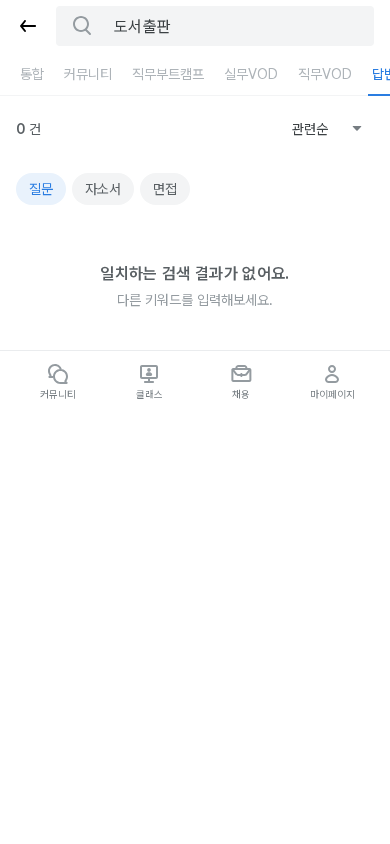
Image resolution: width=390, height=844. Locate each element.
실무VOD (251, 74)
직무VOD (325, 74)
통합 (32, 74)
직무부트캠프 (168, 74)
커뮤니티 (88, 74)
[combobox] (327, 129)
